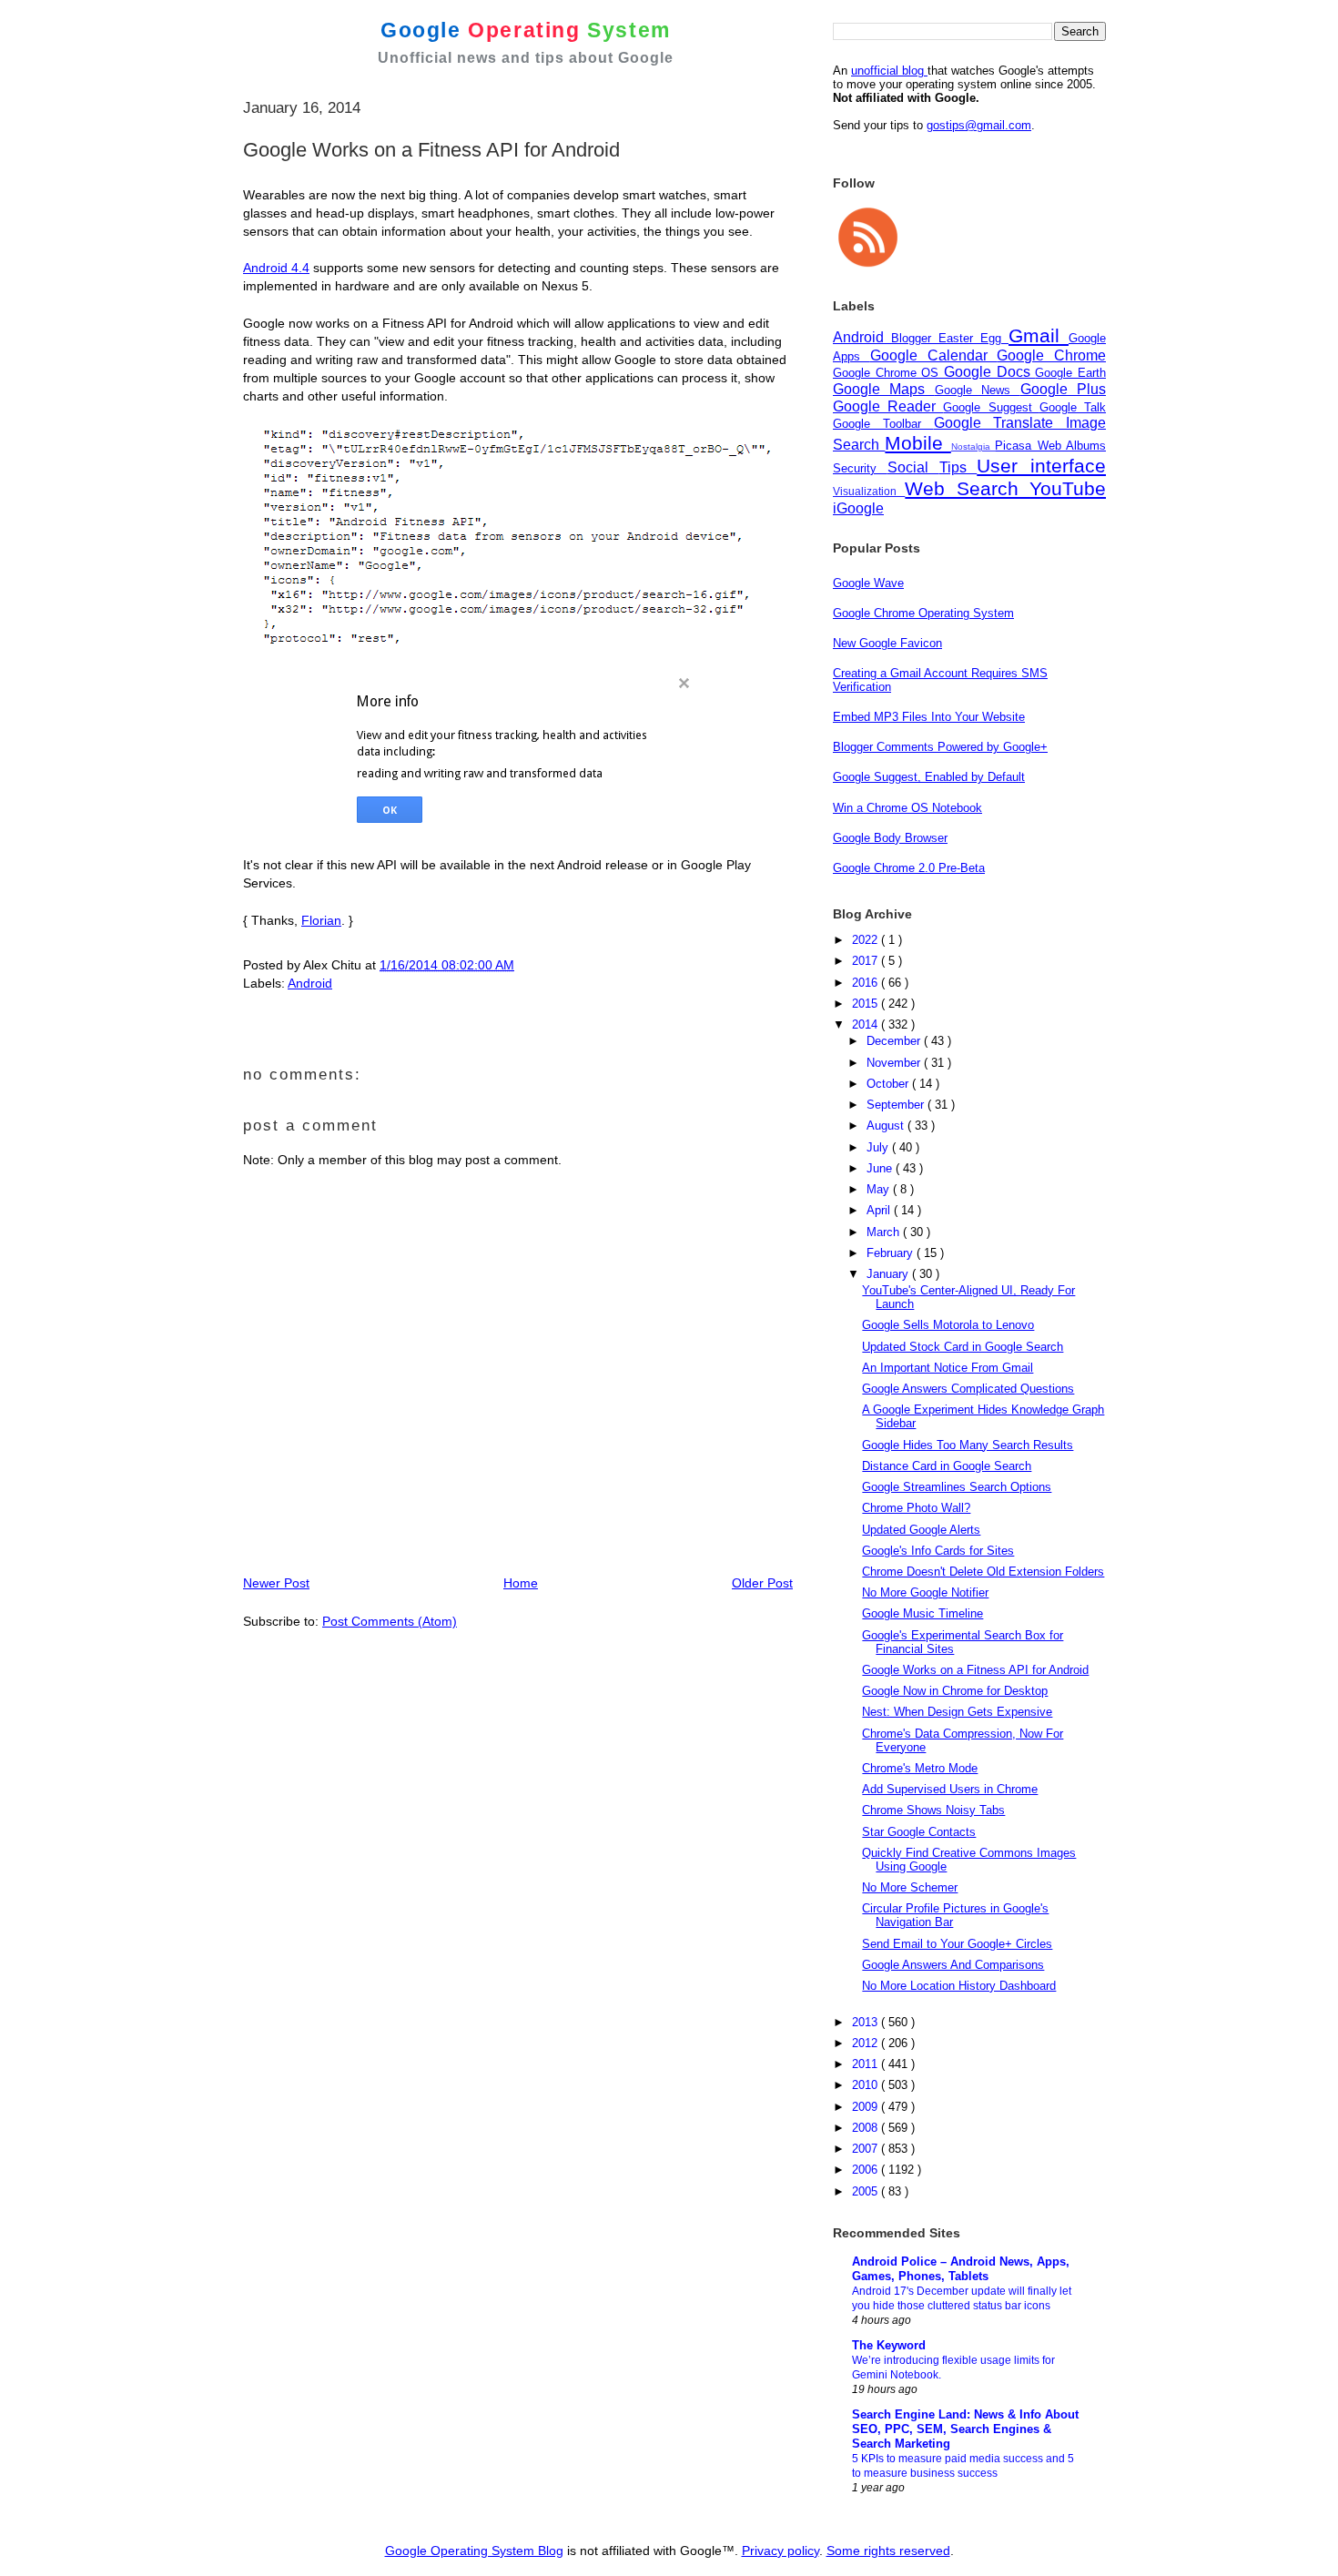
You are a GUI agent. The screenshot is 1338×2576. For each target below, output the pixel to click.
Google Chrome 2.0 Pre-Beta (909, 868)
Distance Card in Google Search (947, 1466)
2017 (867, 961)
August (887, 1126)
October (889, 1084)
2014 (867, 1024)
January (889, 1274)
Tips (958, 467)
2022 (867, 940)
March (885, 1232)
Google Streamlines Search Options (957, 1487)
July (879, 1147)
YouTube (1068, 488)
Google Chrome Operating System (923, 613)
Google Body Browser (890, 838)
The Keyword (889, 2345)
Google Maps (884, 389)
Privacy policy (780, 2551)
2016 (867, 983)
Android (310, 983)
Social (913, 467)
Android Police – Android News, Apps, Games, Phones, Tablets (961, 2269)
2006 (867, 2170)
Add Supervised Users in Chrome (950, 1789)
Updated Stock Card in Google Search (963, 1347)
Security (860, 468)
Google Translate (1000, 423)
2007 (867, 2149)
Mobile (917, 443)
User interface (1041, 466)
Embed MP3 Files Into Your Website (929, 717)
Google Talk (1073, 407)
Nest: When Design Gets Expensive (957, 1712)
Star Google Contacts (919, 1832)
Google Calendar (934, 355)
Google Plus (1063, 389)
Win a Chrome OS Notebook (907, 808)
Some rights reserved (888, 2551)
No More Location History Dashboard (959, 1986)
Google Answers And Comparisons (953, 1965)
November (895, 1063)
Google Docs (989, 372)
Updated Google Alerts (921, 1530)
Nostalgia (973, 446)
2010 (867, 2085)
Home (521, 1583)
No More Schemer (910, 1887)
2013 (867, 2022)
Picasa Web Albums (1050, 446)
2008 (867, 2128)
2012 (867, 2043)
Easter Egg (973, 338)
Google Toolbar (883, 424)
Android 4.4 (276, 268)
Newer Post (276, 1583)
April (880, 1210)
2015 (867, 1004)
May (880, 1189)
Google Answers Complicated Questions (968, 1389)
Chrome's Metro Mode (920, 1768)
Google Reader (888, 406)
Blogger (915, 338)
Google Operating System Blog (474, 2551)
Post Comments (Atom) (390, 1621)
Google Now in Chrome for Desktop (955, 1691)
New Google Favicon (887, 643)
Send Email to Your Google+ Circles (957, 1944)
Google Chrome (1051, 355)
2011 (867, 2064)
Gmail (1039, 335)
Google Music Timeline (922, 1613)
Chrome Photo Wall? (916, 1508)
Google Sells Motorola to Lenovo (948, 1325)
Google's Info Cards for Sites (938, 1551)
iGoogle (858, 508)
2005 (867, 2191)
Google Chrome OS (888, 373)
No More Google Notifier (925, 1592)
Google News (978, 390)
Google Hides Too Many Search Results (968, 1445)
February (892, 1253)
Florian (321, 920)
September (897, 1105)
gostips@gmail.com (979, 125)
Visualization (869, 491)
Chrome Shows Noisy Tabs (933, 1810)
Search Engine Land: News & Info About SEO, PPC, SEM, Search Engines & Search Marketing (965, 2429)
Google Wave (868, 583)
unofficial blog (889, 71)
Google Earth (1070, 373)
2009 (867, 2107)
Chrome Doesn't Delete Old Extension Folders (983, 1572)
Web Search (967, 488)
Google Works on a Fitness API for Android (975, 1670)
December (895, 1041)
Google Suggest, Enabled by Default (929, 777)
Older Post (762, 1583)
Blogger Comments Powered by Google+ (940, 747)
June (881, 1168)
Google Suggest (991, 407)
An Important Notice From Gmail (948, 1368)
